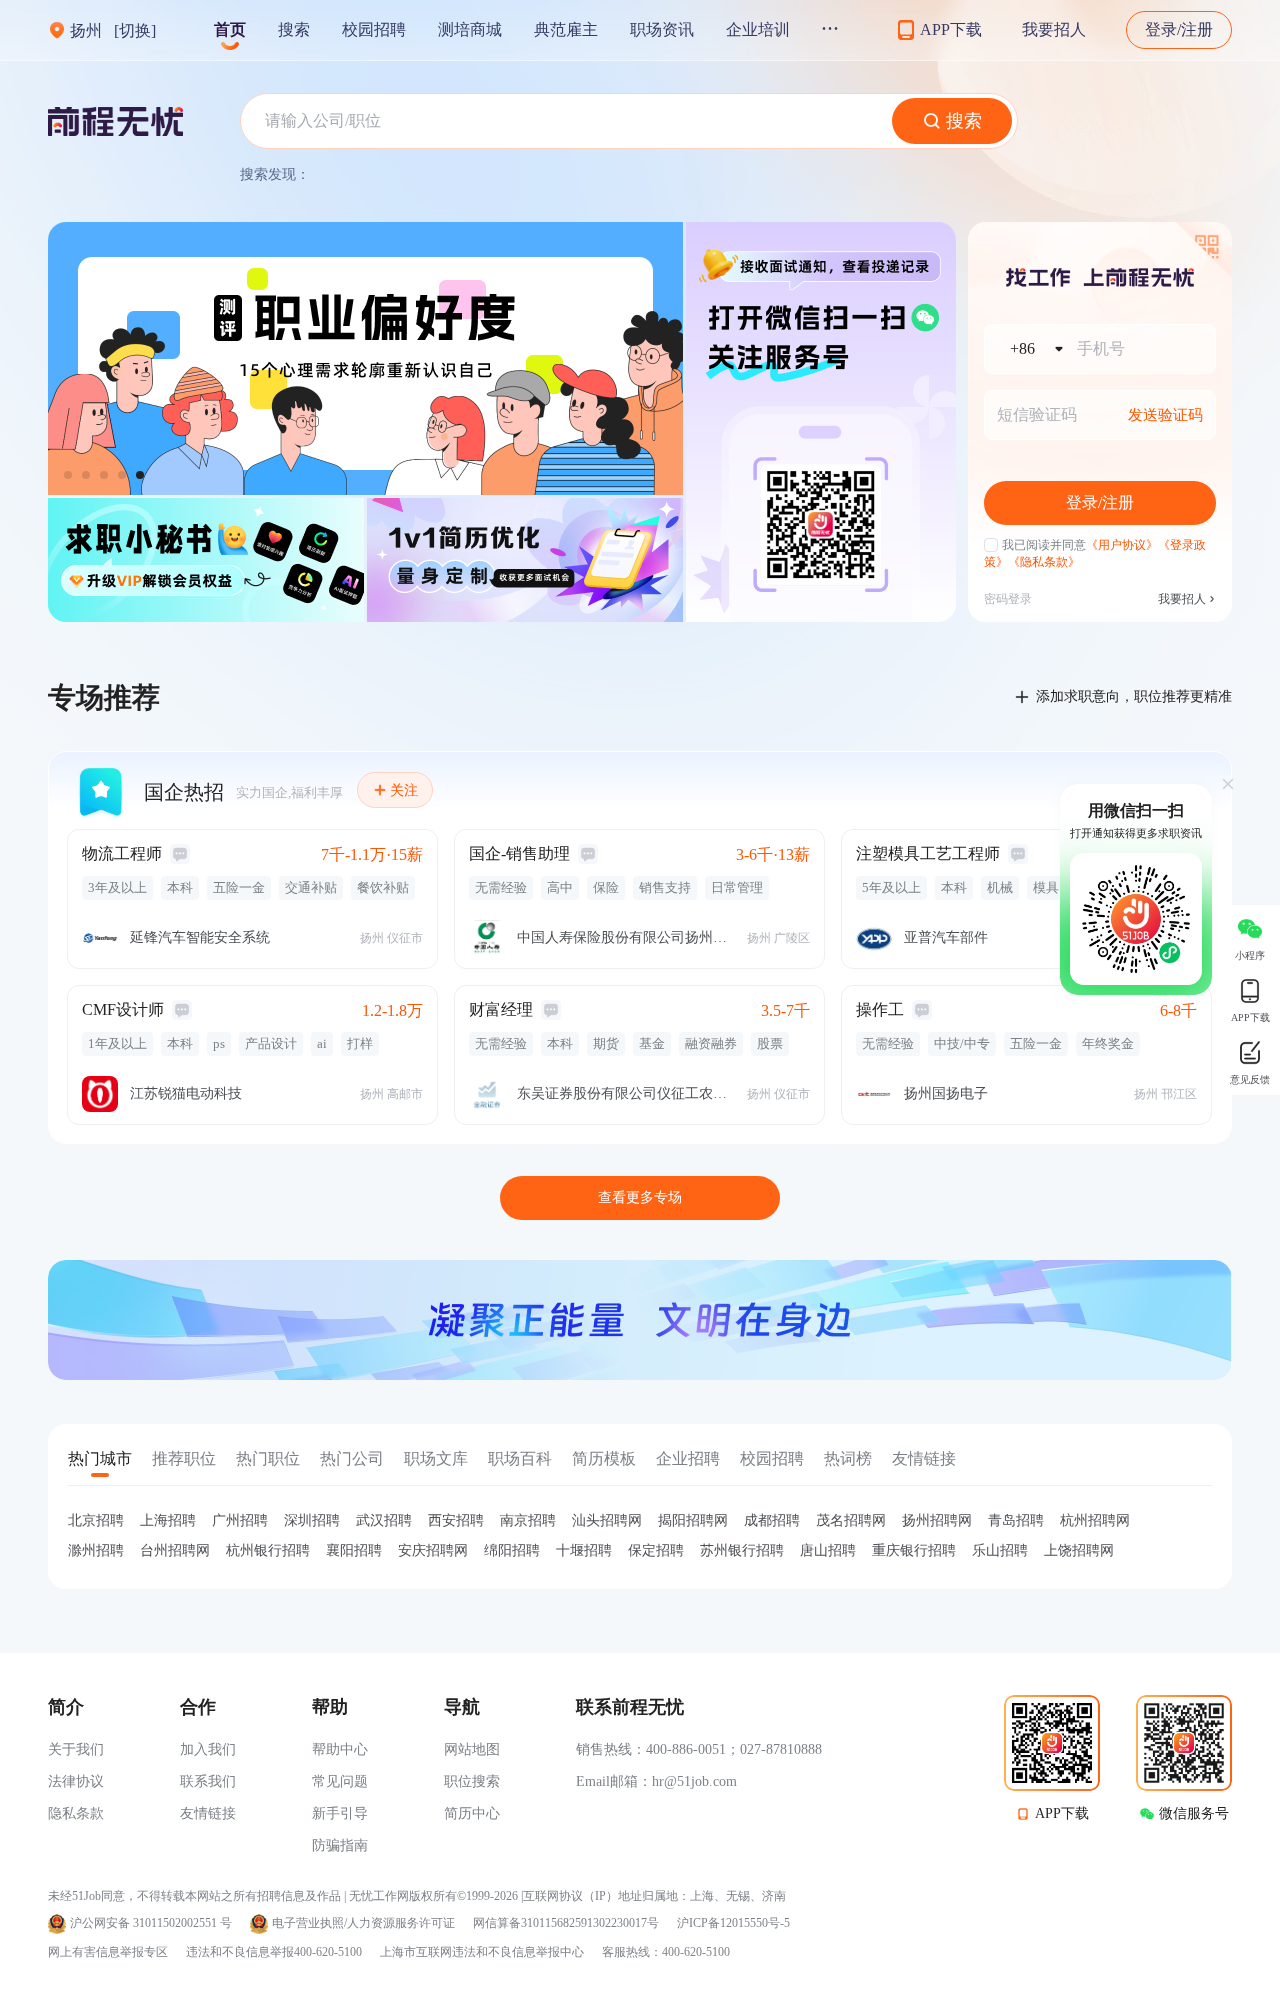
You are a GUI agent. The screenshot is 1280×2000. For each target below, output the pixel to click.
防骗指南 (340, 1845)
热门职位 (268, 1458)
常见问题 (340, 1781)
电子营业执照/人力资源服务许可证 (363, 1923)
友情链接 (924, 1458)
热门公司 (352, 1458)
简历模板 (604, 1458)
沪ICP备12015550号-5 (733, 1923)
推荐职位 (184, 1458)
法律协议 (76, 1781)
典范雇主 (566, 29)
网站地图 (472, 1749)
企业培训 (758, 29)
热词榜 (848, 1458)
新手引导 (340, 1813)
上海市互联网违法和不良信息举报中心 (482, 1952)
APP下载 (1062, 1813)
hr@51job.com (694, 1781)
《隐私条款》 (1044, 562)
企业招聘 (688, 1458)
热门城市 (100, 1458)
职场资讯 (662, 29)
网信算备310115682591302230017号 (566, 1923)
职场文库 (436, 1458)
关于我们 (76, 1749)
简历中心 (472, 1813)
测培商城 (470, 29)
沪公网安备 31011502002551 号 (151, 1923)
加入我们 (208, 1749)
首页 (230, 29)
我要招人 (1054, 29)
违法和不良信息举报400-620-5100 (274, 1952)
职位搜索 (472, 1781)
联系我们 (208, 1781)
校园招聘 (374, 29)
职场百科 (520, 1458)
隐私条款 (76, 1813)
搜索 (294, 29)
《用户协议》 (1122, 545)
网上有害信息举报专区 (108, 1952)
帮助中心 (340, 1749)
